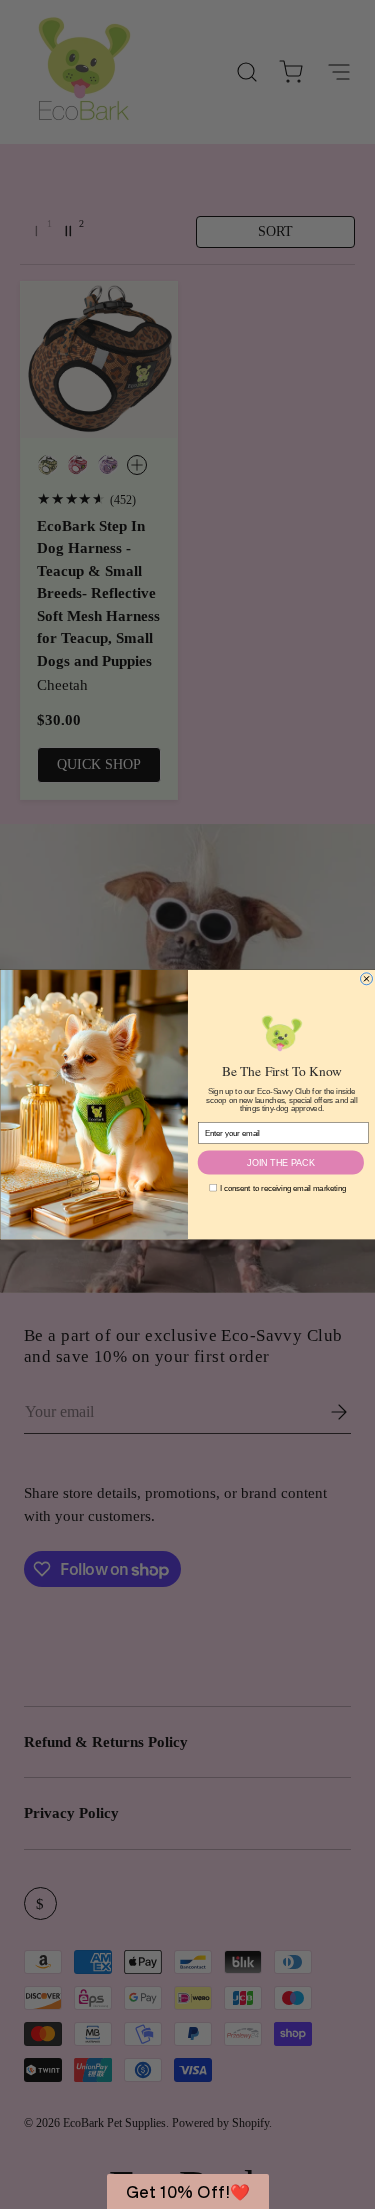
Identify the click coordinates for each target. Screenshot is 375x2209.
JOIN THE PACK (281, 1162)
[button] (188, 2191)
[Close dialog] (366, 979)
